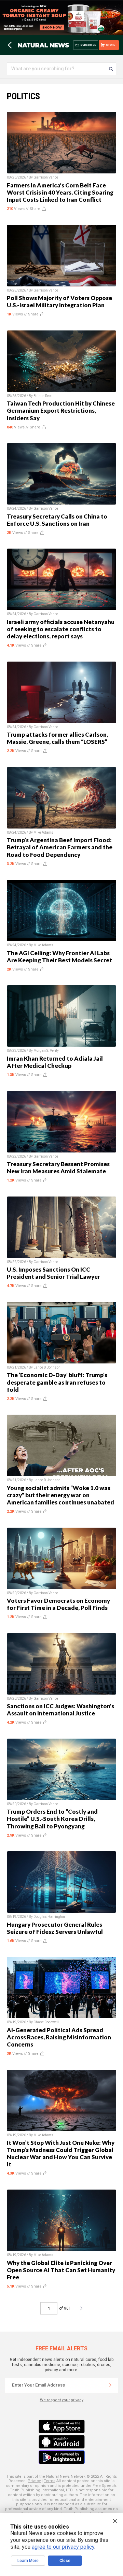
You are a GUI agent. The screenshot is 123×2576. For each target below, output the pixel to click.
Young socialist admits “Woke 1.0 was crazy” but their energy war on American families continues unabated (60, 1495)
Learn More (28, 2561)
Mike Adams (43, 832)
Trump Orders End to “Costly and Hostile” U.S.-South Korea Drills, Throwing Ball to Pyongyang (52, 1819)
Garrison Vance (46, 177)
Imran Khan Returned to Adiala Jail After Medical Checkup (55, 1062)
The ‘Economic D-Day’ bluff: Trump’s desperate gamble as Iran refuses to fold (57, 1382)
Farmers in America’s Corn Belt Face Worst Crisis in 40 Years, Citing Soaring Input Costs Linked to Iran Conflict (60, 192)
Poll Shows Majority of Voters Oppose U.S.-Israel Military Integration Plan (59, 301)
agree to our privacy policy (63, 2547)
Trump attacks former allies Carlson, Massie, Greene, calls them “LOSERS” (57, 738)
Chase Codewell (46, 2022)
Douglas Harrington (49, 1917)
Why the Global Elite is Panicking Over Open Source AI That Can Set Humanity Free (61, 2270)
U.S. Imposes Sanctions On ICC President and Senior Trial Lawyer (53, 1273)
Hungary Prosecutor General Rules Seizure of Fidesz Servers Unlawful (55, 1928)
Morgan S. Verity (46, 1051)
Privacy (34, 2481)
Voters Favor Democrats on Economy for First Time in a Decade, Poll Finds (58, 1604)
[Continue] (110, 2385)
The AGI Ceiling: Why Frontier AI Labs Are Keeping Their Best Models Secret (59, 957)
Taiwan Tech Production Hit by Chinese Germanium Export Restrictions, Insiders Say (61, 411)
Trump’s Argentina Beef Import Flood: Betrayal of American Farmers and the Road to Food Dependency (60, 847)
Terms (50, 2481)
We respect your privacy (62, 2400)
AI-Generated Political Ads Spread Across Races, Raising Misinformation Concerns (59, 2037)
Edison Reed (43, 396)
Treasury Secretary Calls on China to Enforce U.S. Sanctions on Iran (57, 520)
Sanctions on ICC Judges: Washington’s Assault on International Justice (60, 1710)
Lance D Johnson (47, 1367)
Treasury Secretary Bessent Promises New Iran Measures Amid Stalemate (58, 1167)
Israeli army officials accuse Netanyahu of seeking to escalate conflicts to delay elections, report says (61, 629)
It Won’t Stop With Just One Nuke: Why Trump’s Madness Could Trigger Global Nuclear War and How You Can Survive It (61, 2153)
